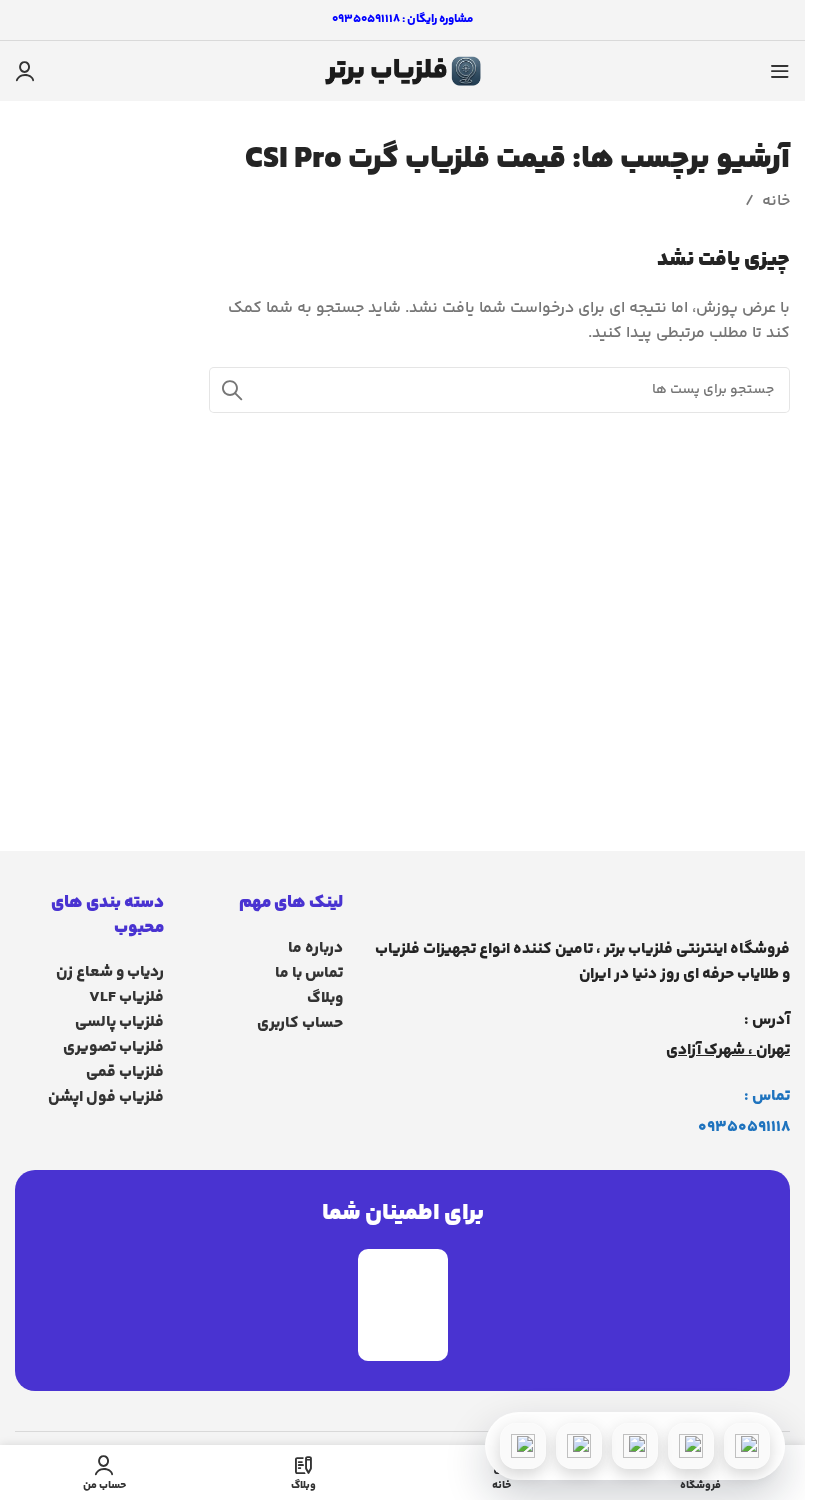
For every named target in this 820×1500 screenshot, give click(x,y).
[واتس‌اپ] (691, 1446)
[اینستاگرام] (579, 1446)
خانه (776, 201)
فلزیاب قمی (125, 1072)
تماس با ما (309, 973)
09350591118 (744, 1127)
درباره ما (315, 948)
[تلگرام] (635, 1446)
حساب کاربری (300, 1023)
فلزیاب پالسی (119, 1022)
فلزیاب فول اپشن (106, 1097)
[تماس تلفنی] (747, 1446)
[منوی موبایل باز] (780, 71)
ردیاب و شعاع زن (110, 972)
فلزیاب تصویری (113, 1047)
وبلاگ (325, 998)
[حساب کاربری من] (25, 71)
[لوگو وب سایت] (403, 71)
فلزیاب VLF (126, 997)
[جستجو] (232, 390)
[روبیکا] (523, 1446)
